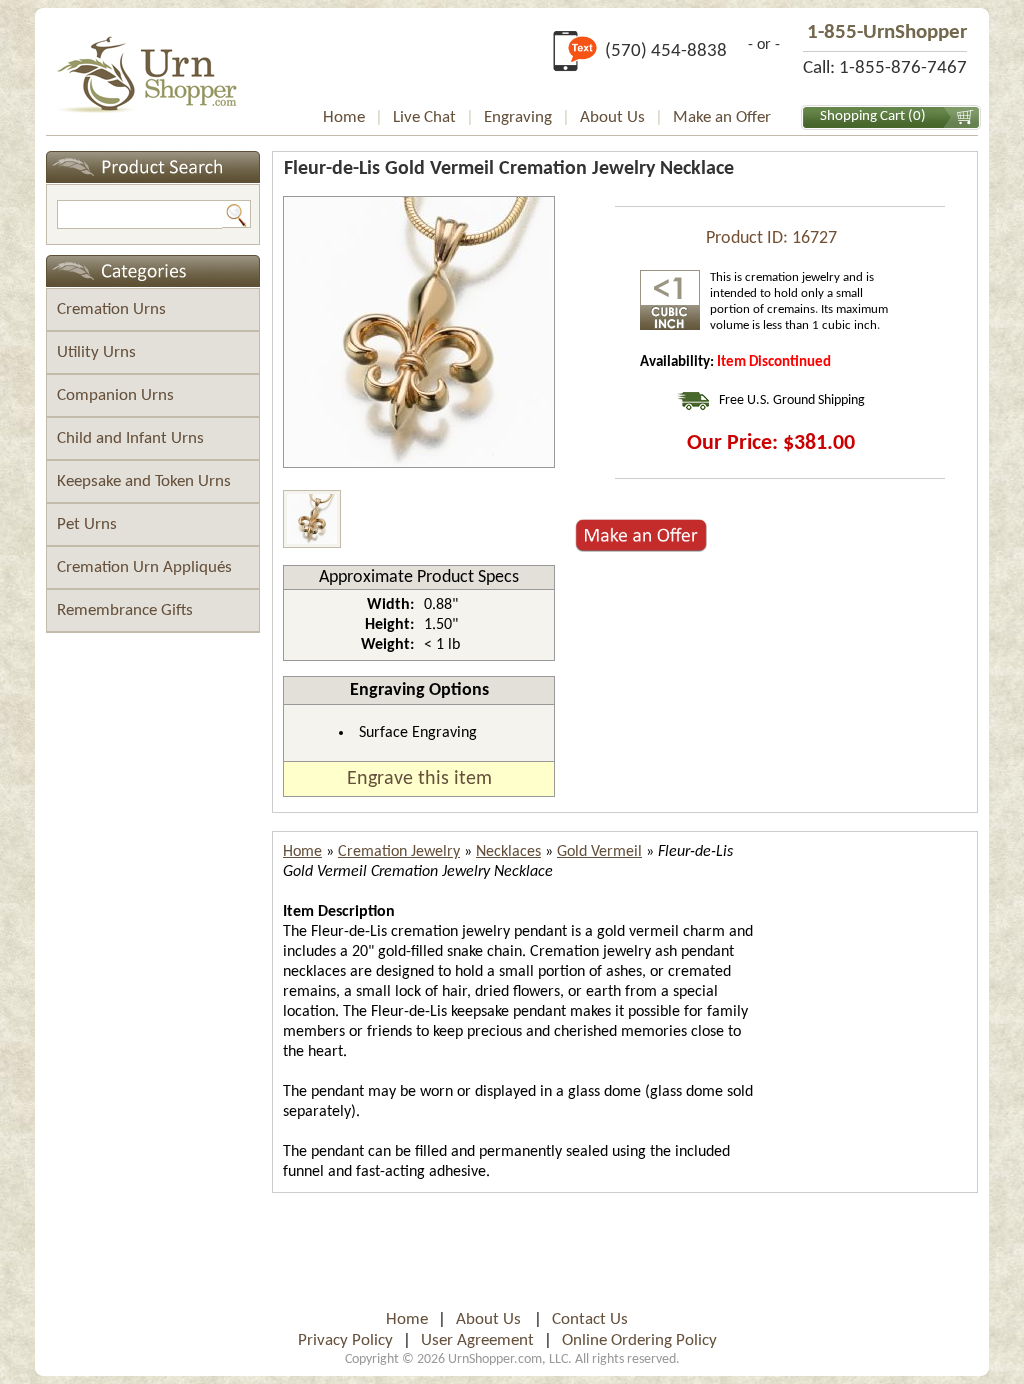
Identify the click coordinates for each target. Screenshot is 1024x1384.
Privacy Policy (345, 1340)
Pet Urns (87, 524)
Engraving (518, 117)
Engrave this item (419, 779)
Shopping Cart (862, 116)
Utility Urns (96, 352)
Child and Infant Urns (130, 438)
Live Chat (424, 117)
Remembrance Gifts (125, 610)
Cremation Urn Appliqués (144, 567)
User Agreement (477, 1340)
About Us (612, 117)
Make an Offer (722, 117)
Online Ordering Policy (639, 1340)
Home (344, 117)
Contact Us (590, 1319)
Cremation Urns (111, 309)
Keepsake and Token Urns (144, 481)
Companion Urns (115, 395)
